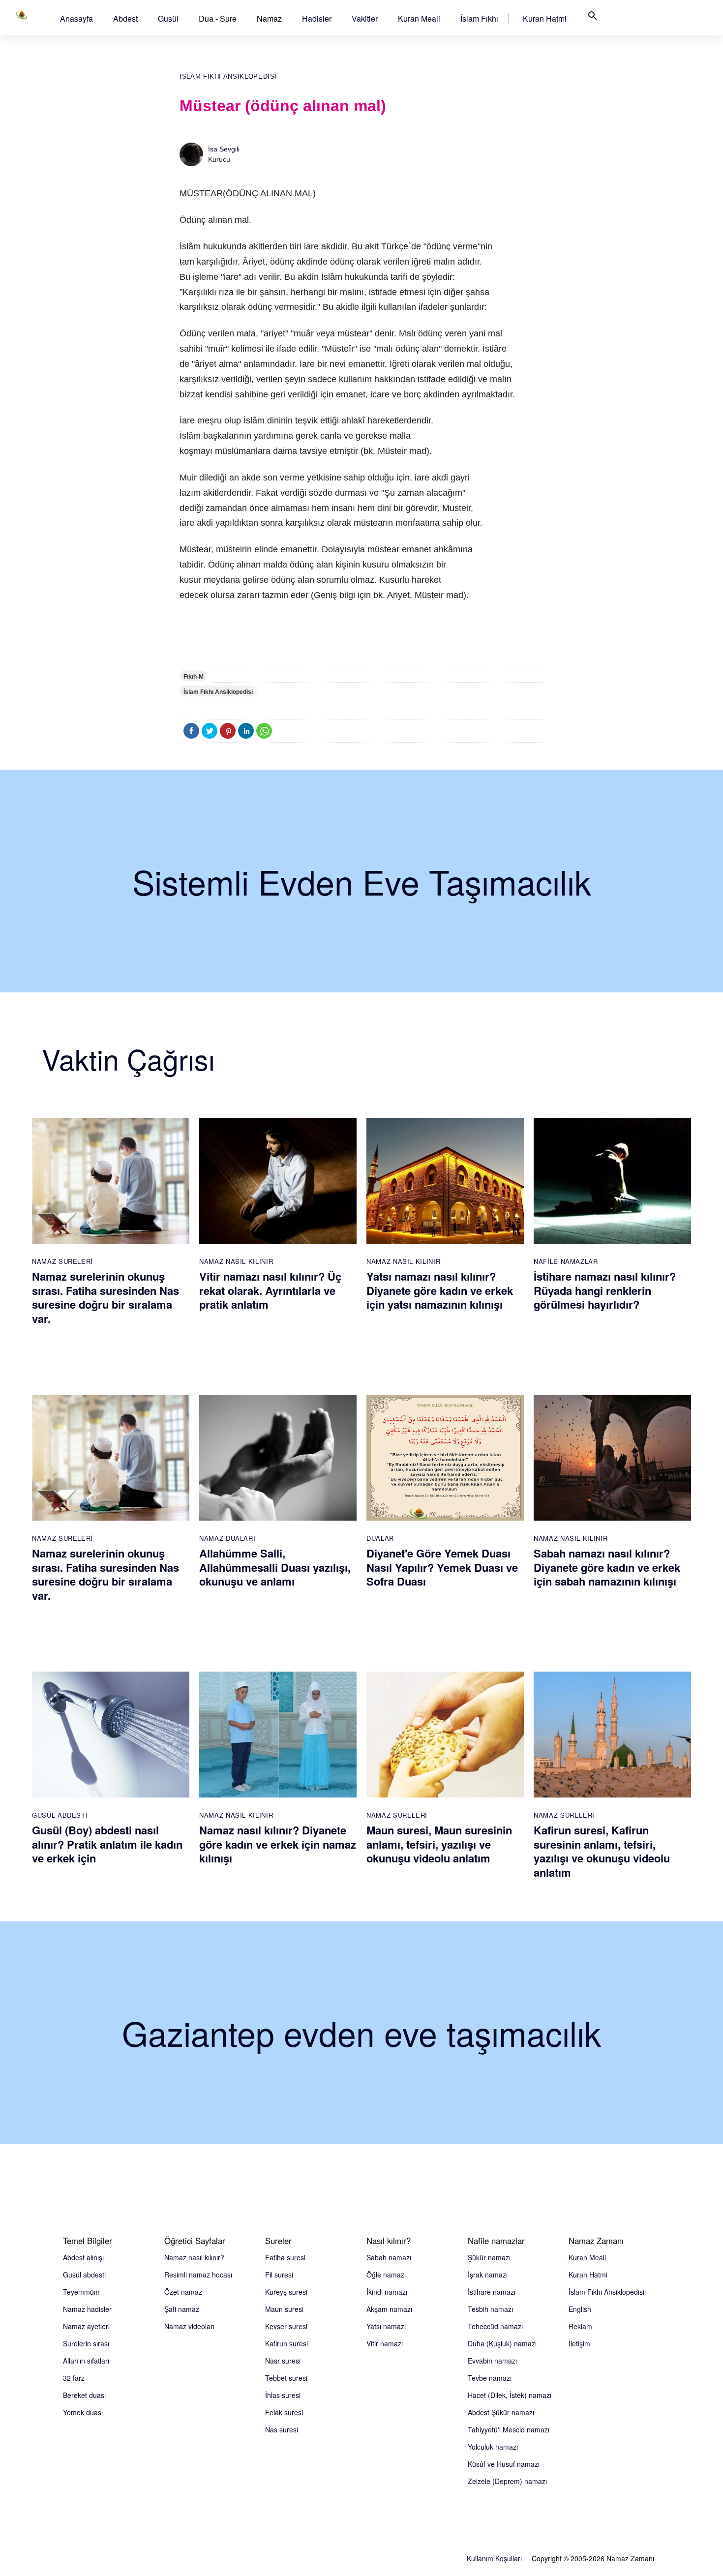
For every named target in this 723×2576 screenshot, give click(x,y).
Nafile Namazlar (566, 1261)
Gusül (168, 18)
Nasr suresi (283, 2361)
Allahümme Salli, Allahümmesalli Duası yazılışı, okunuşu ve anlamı (275, 1567)
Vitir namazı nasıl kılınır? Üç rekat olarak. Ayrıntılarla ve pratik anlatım (270, 1290)
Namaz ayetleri (86, 2326)
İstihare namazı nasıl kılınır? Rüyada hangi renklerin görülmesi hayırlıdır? (605, 1290)
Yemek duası (83, 2412)
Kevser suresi (286, 2326)
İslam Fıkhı (479, 18)
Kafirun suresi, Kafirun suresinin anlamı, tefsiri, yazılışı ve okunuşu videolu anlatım (602, 1851)
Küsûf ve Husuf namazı (504, 2464)
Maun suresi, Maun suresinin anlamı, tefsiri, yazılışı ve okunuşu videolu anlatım (439, 1844)
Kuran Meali (419, 18)
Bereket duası (84, 2395)
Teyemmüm (81, 2292)
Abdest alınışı (83, 2257)
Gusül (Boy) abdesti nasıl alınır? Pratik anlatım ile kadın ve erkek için (107, 1844)
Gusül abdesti (84, 2275)
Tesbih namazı (490, 2309)
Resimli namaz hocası (198, 2275)
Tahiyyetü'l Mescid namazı (509, 2429)
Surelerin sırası (86, 2343)
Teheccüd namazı (495, 2326)
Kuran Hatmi (545, 18)
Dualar (380, 1538)
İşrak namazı (488, 2275)
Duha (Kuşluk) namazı (502, 2343)
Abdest (125, 18)
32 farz (74, 2378)
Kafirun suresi (286, 2343)
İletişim (579, 2343)
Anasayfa (76, 18)
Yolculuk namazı (493, 2447)
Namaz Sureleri (62, 1261)
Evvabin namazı (492, 2361)
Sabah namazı (389, 2257)
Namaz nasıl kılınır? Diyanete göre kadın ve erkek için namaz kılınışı (278, 1844)
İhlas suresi (283, 2395)
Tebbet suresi (286, 2378)
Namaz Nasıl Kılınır (236, 1261)
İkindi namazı (387, 2292)
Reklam (580, 2326)
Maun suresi (284, 2309)
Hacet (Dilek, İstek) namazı (510, 2395)
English (580, 2309)
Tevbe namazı (490, 2378)
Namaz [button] (269, 18)
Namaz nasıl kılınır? (194, 2257)
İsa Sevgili (224, 149)
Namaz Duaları (227, 1538)
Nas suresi (282, 2429)
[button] (76, 18)
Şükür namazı (489, 2257)
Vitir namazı (385, 2343)
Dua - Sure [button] (218, 18)
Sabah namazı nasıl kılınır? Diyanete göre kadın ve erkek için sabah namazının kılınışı (607, 1567)
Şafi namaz (182, 2309)
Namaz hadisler (87, 2309)
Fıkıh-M (194, 677)
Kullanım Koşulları (494, 2558)
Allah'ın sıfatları (86, 2361)
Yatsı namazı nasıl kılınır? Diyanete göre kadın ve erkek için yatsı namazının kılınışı (440, 1290)
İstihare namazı (492, 2292)
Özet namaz (183, 2292)
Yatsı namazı (386, 2326)
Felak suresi (284, 2412)
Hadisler (317, 18)
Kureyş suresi (286, 2292)
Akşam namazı (389, 2309)
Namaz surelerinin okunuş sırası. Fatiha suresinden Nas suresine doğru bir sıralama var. (105, 1297)
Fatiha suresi (285, 2257)
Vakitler (365, 18)
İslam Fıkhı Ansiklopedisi (228, 76)
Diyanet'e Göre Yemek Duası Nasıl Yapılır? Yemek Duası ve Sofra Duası (442, 1567)
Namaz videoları (189, 2326)
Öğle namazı (386, 2275)
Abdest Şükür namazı (501, 2412)
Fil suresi (279, 2275)
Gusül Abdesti (60, 1815)
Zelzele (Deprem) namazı (507, 2481)
